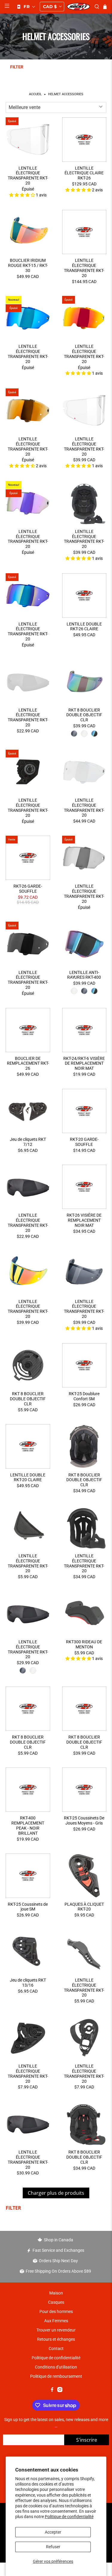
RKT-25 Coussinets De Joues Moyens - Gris (84, 1820)
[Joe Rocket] (79, 7)
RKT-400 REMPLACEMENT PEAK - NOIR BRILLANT (28, 1825)
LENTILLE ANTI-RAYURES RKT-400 (84, 975)
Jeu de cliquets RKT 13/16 (28, 1983)
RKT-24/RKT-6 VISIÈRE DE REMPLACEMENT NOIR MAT (84, 1063)
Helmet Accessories (66, 94)
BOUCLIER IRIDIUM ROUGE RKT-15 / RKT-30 (28, 265)
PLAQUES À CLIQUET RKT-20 (84, 1907)
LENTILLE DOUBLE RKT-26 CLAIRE (84, 627)
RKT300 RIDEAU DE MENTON (84, 1644)
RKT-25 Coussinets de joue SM (28, 1907)
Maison (56, 2293)
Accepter (53, 2532)
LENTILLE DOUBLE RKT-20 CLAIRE (28, 1477)
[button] (26, 7)
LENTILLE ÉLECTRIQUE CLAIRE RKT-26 (84, 173)
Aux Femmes (56, 2321)
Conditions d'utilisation (56, 2367)
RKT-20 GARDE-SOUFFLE (84, 1142)
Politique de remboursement (56, 2376)
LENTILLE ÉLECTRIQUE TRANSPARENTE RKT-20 (28, 176)
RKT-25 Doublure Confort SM (84, 1396)
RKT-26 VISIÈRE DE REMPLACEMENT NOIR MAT (84, 1220)
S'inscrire (87, 2440)
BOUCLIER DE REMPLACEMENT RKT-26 (28, 1063)
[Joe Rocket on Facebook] (52, 2391)
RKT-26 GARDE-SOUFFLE (28, 889)
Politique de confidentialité (69, 2517)
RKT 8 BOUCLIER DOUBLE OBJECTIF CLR (84, 715)
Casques (56, 2302)
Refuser (53, 2547)
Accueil (35, 94)
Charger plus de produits (56, 2193)
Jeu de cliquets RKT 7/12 (28, 1142)
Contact (56, 2348)
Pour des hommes (56, 2311)
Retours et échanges (56, 2339)
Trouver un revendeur (56, 2330)
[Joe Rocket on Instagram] (60, 2391)
